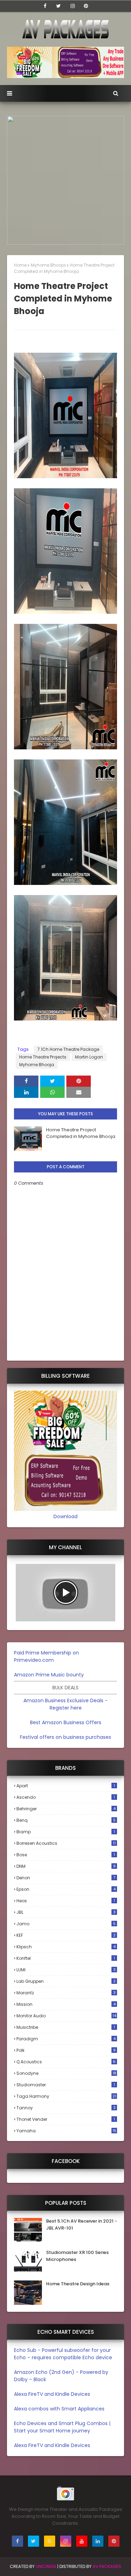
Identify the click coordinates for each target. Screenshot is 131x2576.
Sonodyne (66, 2073)
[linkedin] (98, 2541)
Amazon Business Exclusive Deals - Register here (65, 1704)
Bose (66, 1855)
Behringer (66, 1809)
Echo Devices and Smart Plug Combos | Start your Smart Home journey (62, 2427)
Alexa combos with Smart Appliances (59, 2409)
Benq (66, 1820)
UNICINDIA (46, 2566)
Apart (66, 1786)
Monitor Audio (66, 2016)
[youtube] (82, 2541)
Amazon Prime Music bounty (49, 1675)
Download (65, 1516)
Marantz (66, 1993)
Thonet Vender (66, 2119)
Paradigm (66, 2039)
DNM (66, 1866)
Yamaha (66, 2131)
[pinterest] (86, 6)
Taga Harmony (66, 2096)
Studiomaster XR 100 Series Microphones (77, 2256)
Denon (66, 1878)
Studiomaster (66, 2085)
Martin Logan (89, 1057)
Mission (66, 2004)
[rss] (50, 2541)
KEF (66, 1935)
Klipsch (66, 1947)
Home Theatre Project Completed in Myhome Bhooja (81, 1133)
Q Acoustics (66, 2062)
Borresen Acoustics (66, 1843)
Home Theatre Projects (43, 1057)
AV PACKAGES (107, 2566)
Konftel (66, 1958)
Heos (66, 1901)
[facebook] (45, 6)
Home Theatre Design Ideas (78, 2284)
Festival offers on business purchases (65, 1737)
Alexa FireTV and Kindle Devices (52, 2394)
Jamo (66, 1924)
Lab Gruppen (66, 1981)
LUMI (66, 1970)
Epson (66, 1889)
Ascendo (66, 1797)
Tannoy (66, 2108)
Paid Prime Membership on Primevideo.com (46, 1656)
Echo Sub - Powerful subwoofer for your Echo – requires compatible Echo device (63, 2354)
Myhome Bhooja (48, 265)
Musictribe (66, 2027)
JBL (66, 1912)
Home (20, 265)
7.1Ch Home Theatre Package (68, 1049)
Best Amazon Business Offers (66, 1722)
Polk (66, 2050)
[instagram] (73, 6)
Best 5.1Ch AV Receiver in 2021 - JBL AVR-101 (82, 2225)
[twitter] (59, 6)
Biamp (66, 1832)
